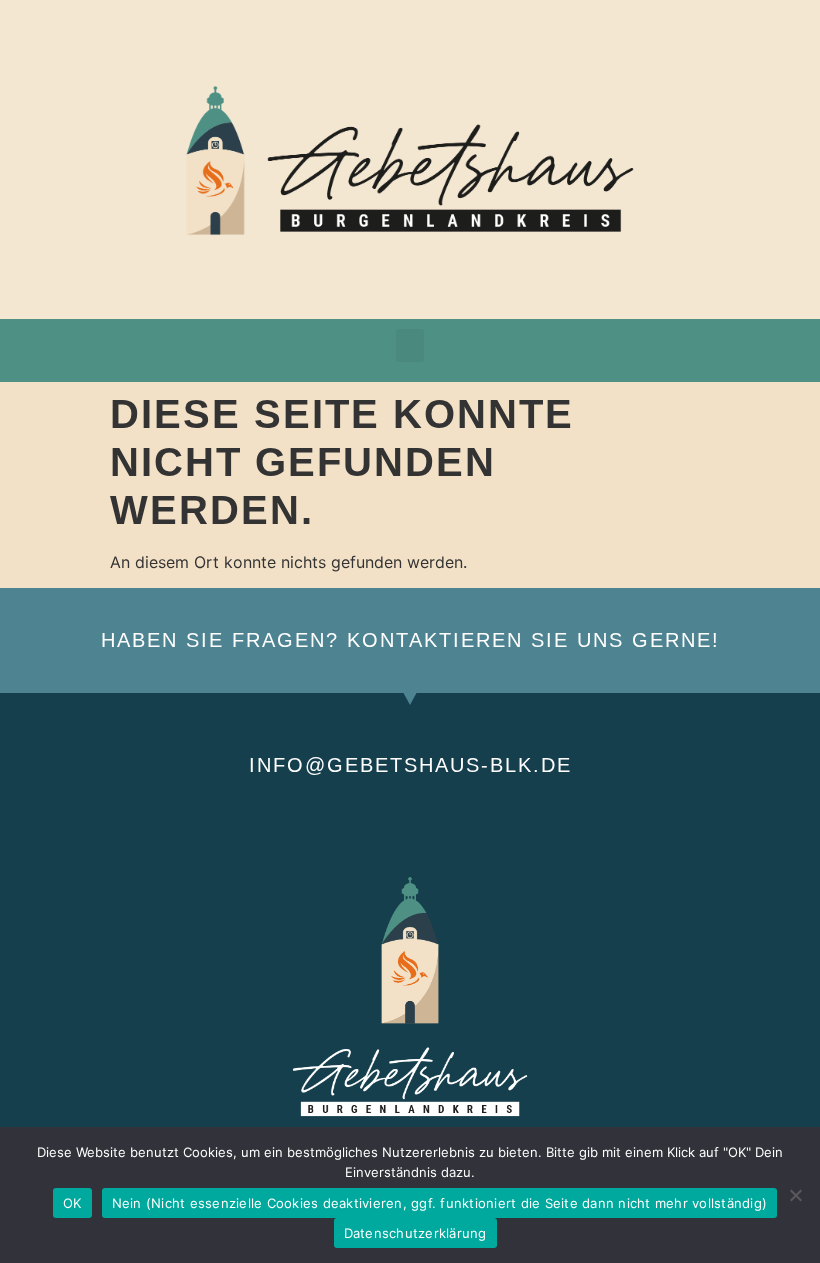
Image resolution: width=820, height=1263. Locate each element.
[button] (410, 345)
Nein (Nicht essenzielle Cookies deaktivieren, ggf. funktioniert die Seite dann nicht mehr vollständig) (440, 1203)
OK (72, 1203)
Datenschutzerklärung (415, 1233)
